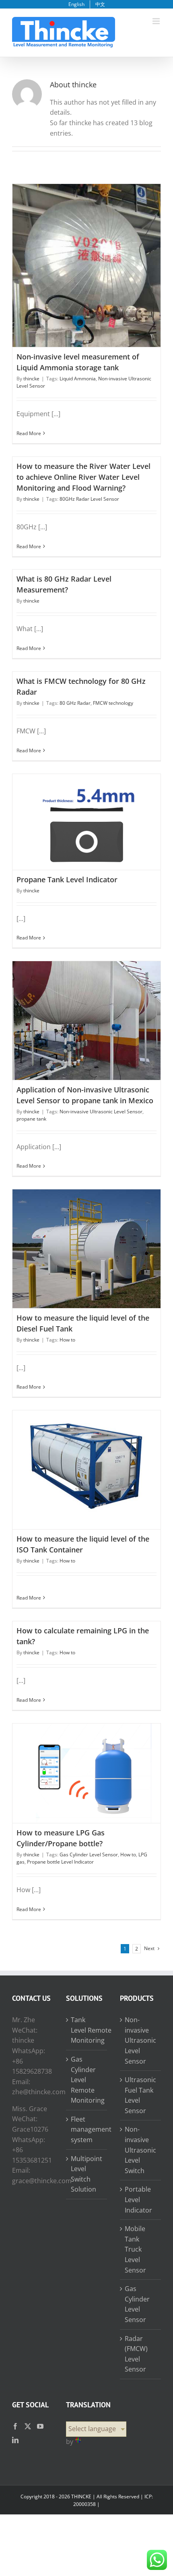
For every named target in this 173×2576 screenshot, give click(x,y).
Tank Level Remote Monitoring (87, 2030)
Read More (29, 433)
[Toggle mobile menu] (157, 21)
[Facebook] (15, 2426)
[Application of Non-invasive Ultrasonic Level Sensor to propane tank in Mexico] (86, 1020)
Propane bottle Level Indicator (60, 1862)
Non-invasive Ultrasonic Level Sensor (101, 1112)
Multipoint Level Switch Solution (86, 2174)
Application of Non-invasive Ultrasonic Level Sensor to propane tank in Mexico (86, 1010)
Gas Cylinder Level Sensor (89, 1855)
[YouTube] (40, 2426)
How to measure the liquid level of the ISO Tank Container (86, 1459)
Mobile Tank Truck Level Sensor (135, 2249)
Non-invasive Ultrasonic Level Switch (140, 2150)
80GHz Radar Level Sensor (89, 499)
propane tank (31, 1119)
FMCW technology (113, 703)
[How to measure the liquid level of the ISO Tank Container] (86, 1470)
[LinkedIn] (15, 2440)
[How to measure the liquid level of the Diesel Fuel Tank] (86, 1249)
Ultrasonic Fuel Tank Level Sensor (140, 2095)
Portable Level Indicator (138, 2199)
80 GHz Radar (75, 703)
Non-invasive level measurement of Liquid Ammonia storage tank (86, 255)
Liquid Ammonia (78, 379)
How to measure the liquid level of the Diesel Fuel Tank (86, 1238)
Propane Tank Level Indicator (86, 815)
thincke (31, 379)
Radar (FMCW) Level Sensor (136, 2354)
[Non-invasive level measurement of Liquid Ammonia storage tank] (86, 265)
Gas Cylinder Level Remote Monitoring (87, 2080)
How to (67, 1340)
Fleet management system (87, 2129)
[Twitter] (28, 2426)
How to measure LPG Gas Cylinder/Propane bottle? (86, 1767)
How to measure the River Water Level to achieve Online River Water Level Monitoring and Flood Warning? (83, 477)
